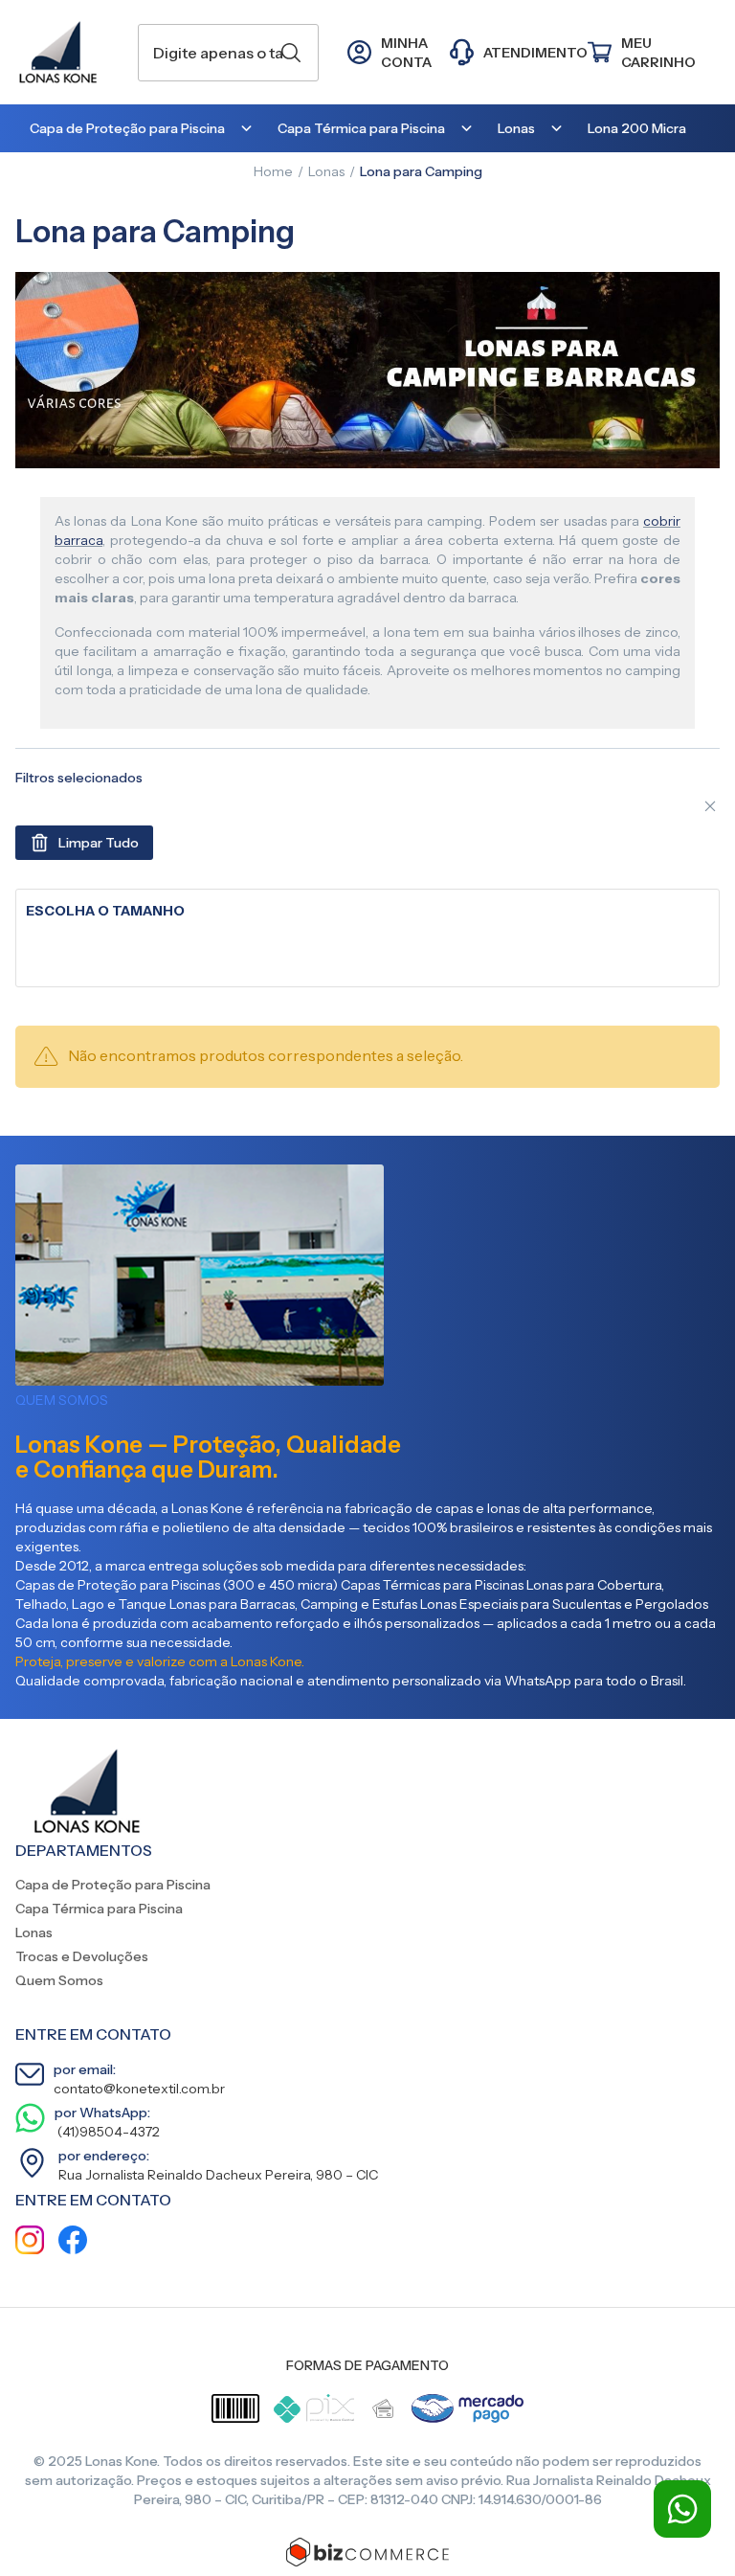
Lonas (326, 171)
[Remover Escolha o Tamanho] (710, 806)
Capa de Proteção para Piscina (113, 1885)
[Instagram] (30, 2242)
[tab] (367, 911)
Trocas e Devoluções (82, 1956)
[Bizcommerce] (367, 2552)
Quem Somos (59, 1980)
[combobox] (228, 53)
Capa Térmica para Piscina (99, 1909)
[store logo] (67, 52)
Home (273, 171)
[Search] (291, 53)
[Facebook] (73, 2242)
